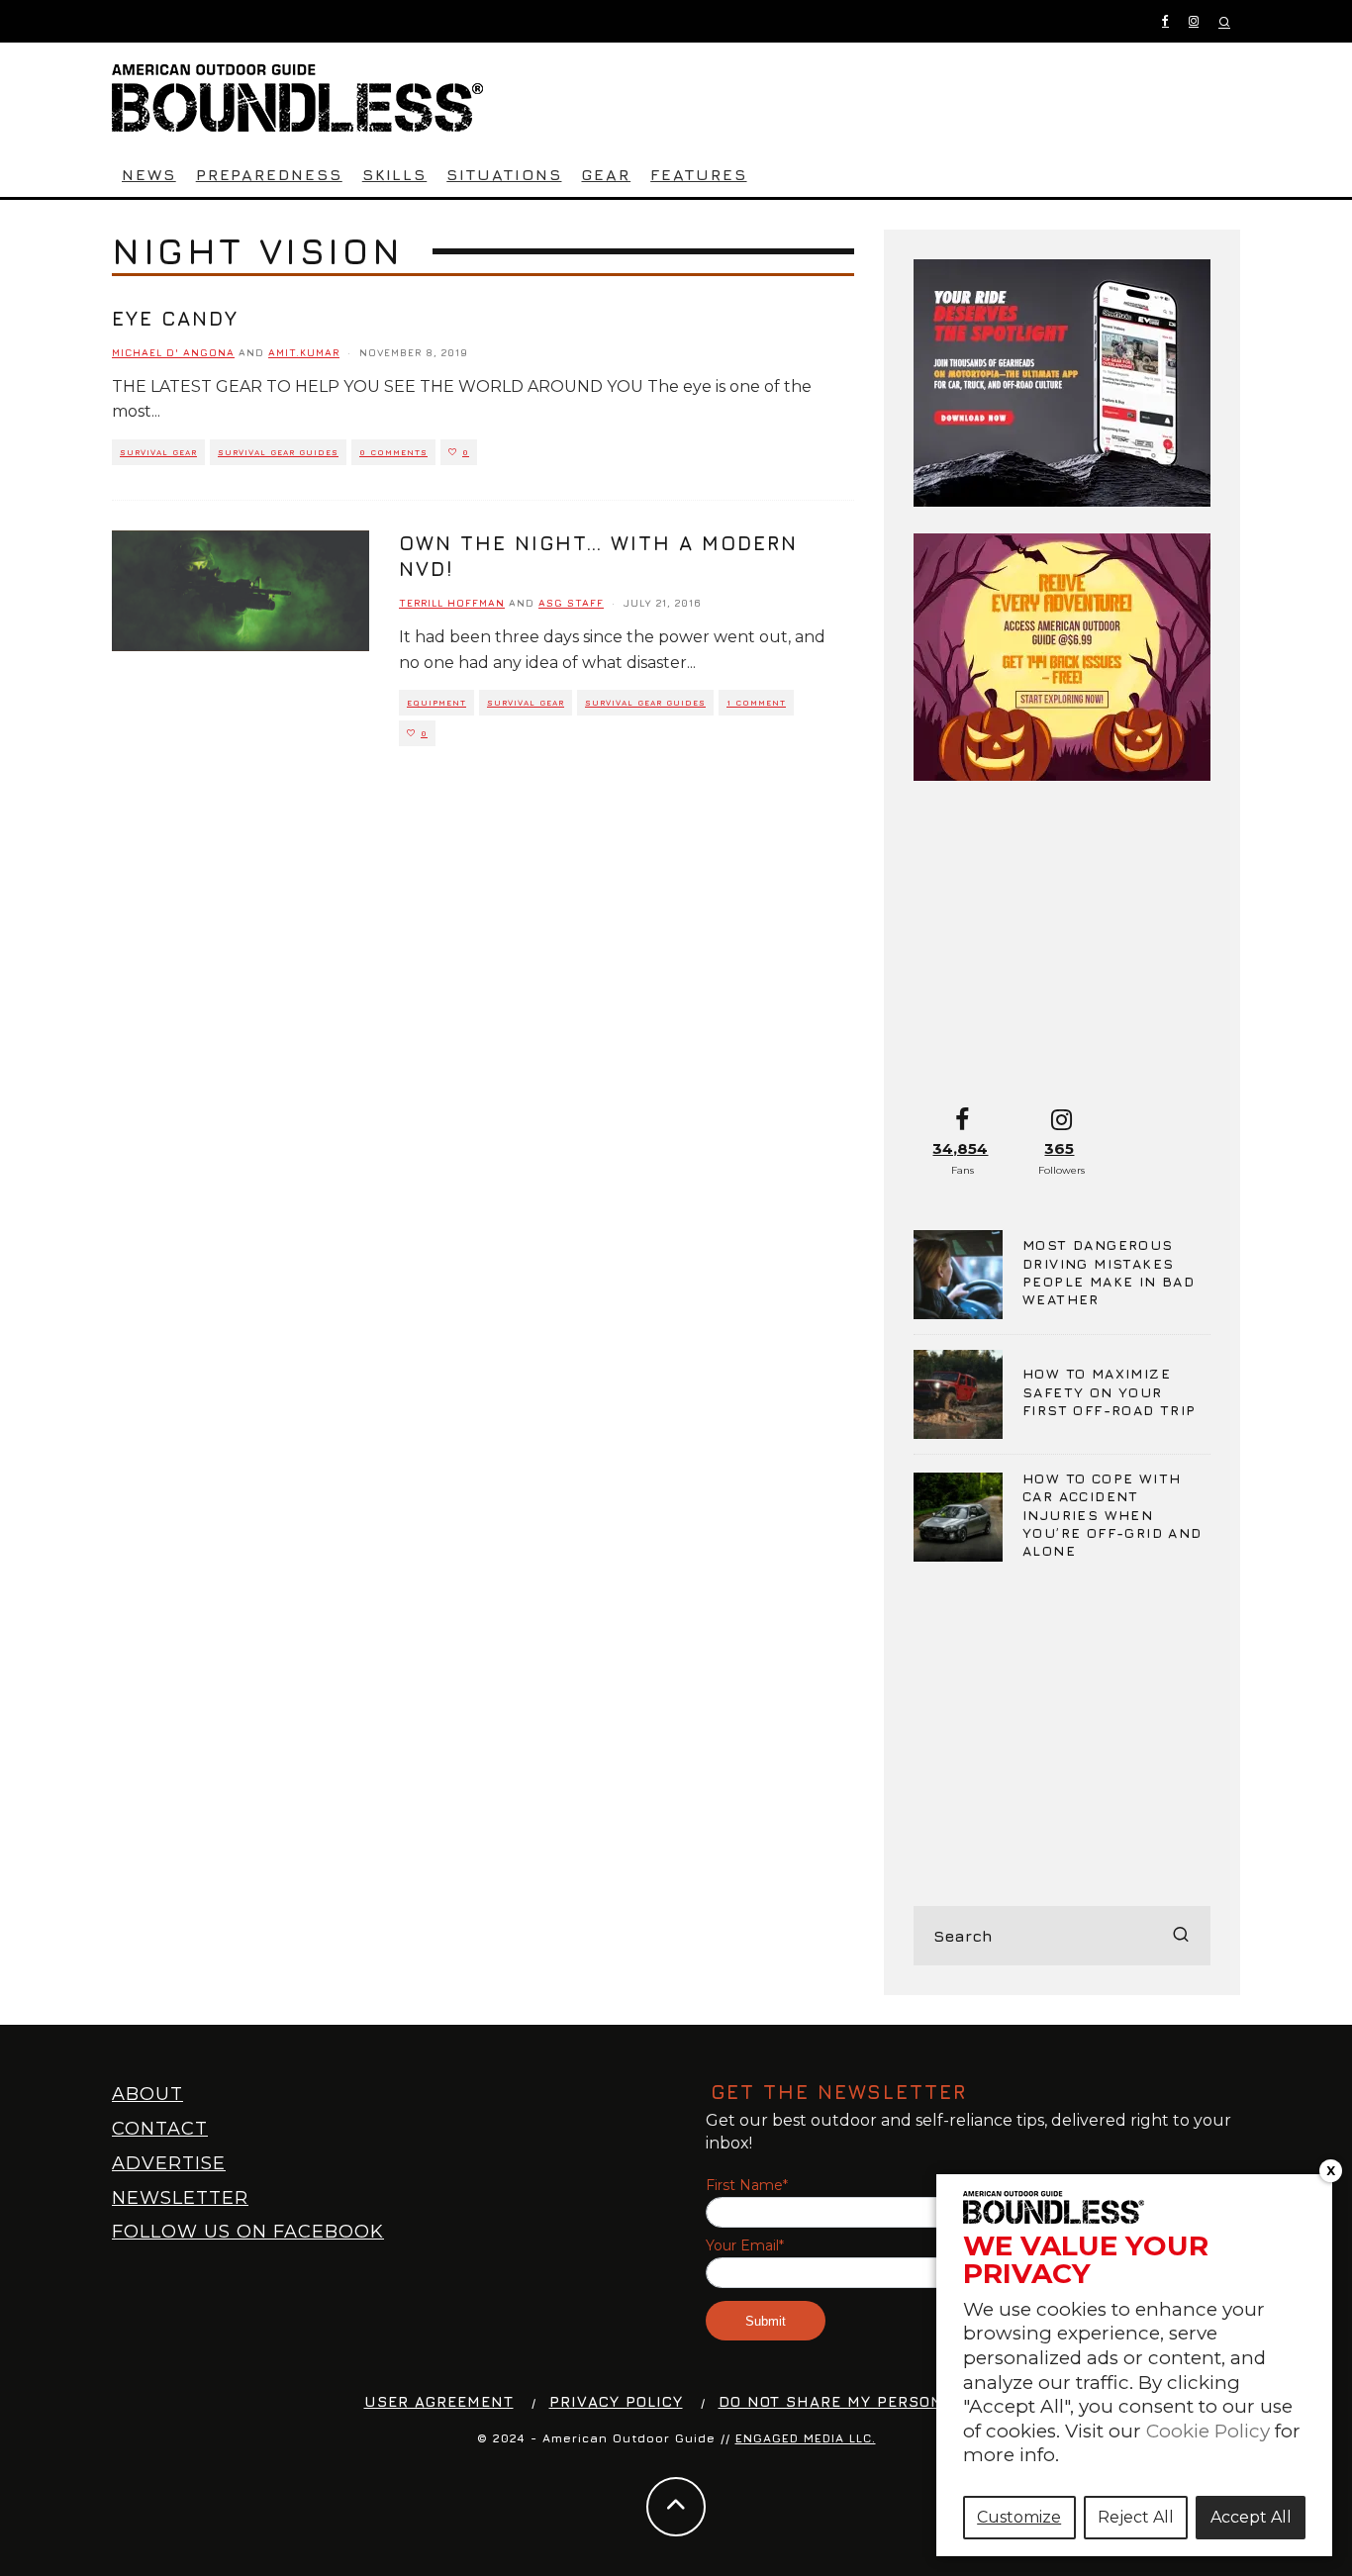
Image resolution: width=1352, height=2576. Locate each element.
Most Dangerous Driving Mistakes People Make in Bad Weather (1109, 1272)
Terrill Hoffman (452, 603)
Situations (504, 174)
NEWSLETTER (180, 2198)
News (149, 174)
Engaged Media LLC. (806, 2438)
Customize (1019, 2517)
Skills (395, 174)
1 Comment (756, 703)
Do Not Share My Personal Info (864, 2401)
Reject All (1136, 2517)
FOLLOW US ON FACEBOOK (248, 2232)
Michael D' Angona (173, 352)
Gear (606, 174)
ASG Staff (571, 603)
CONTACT (160, 2129)
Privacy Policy (616, 2401)
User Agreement (439, 2401)
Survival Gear (158, 452)
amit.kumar (304, 352)
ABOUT (147, 2094)
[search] (1181, 1936)
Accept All (1251, 2517)
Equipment (436, 703)
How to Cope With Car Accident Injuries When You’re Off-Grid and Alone (1112, 1514)
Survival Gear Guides (278, 452)
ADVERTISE (169, 2163)
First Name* (747, 2186)
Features (698, 174)
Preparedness (269, 174)
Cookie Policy (1208, 2431)
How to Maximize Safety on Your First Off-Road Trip (1110, 1391)
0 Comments (393, 452)
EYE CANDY (175, 318)
